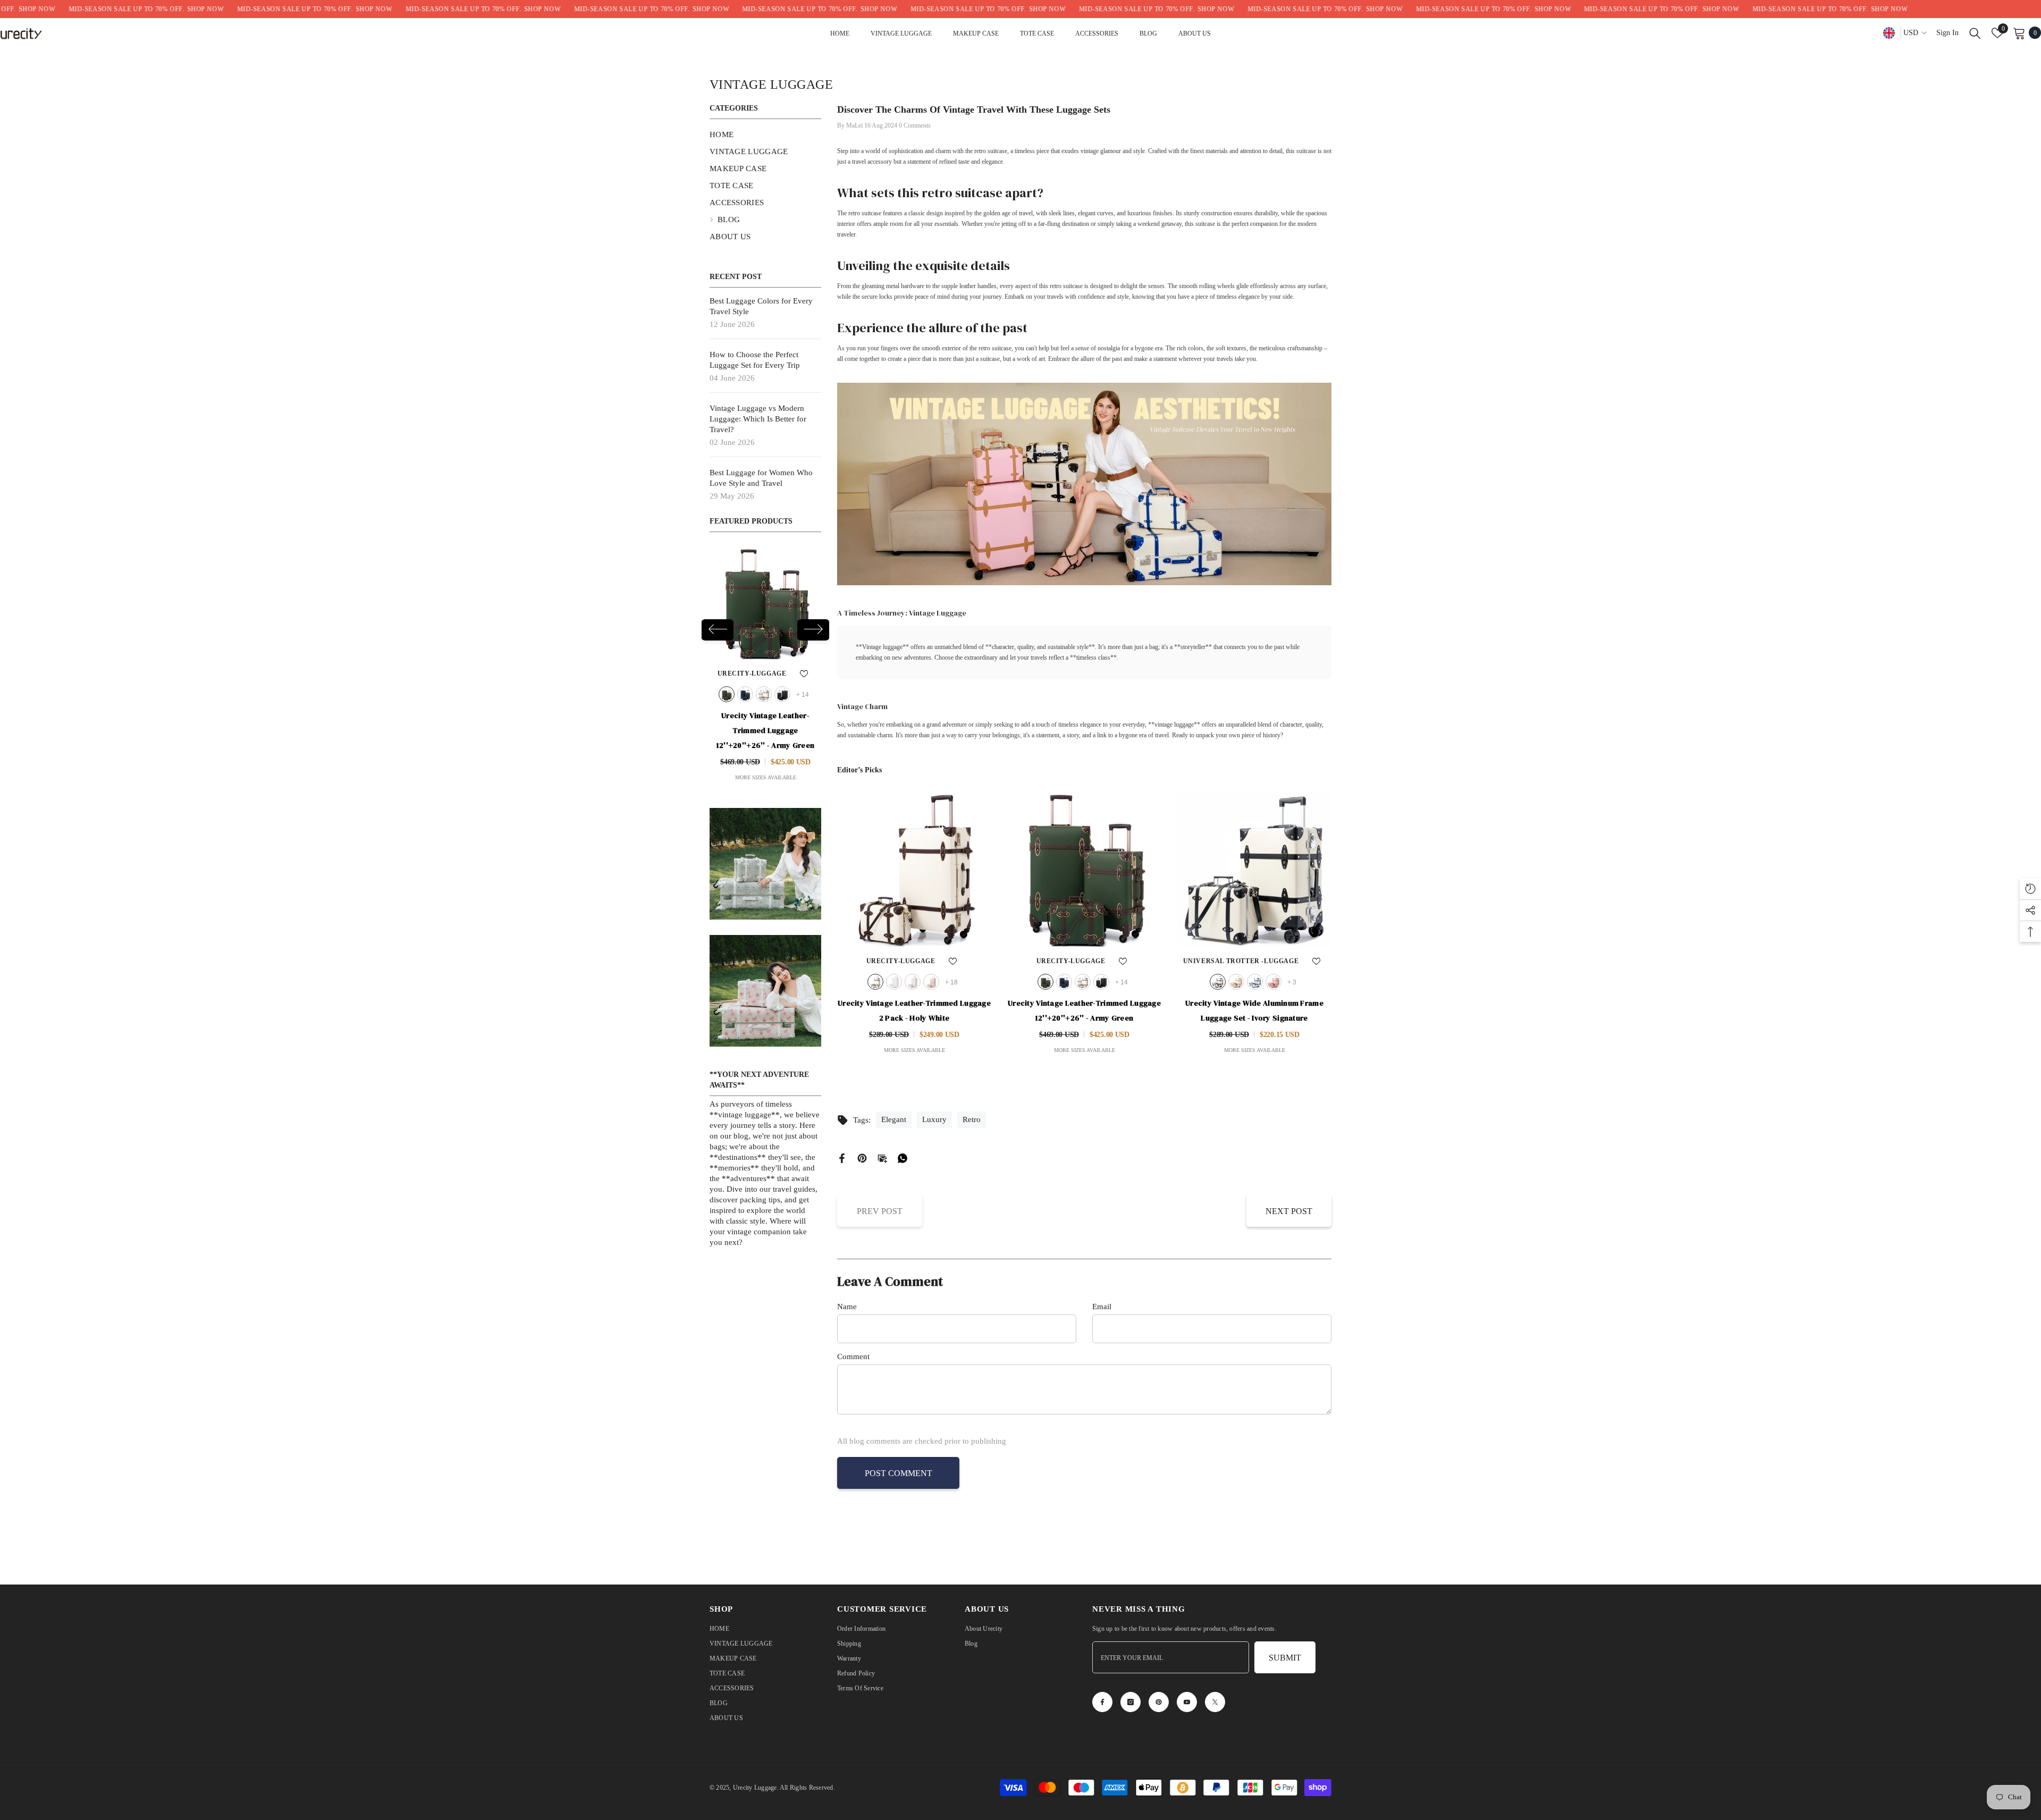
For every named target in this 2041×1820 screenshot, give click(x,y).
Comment (853, 1356)
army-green (1045, 982)
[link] (765, 864)
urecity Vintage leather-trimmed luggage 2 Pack (766, 730)
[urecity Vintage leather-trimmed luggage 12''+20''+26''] (1084, 870)
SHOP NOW (102, 9)
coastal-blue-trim (1255, 982)
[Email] (882, 1157)
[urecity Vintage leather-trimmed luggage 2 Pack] (765, 604)
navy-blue (1064, 982)
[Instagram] (1131, 1702)
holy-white (727, 694)
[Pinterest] (862, 1157)
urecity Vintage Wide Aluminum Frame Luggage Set (1254, 1010)
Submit (1285, 1658)
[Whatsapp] (903, 1157)
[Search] (1975, 33)
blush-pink (1273, 982)
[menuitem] (765, 134)
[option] (765, 667)
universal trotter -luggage (1241, 961)
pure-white (745, 694)
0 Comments (915, 125)
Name (847, 1307)
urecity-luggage (752, 673)
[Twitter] (1215, 1702)
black (1101, 982)
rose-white (764, 694)
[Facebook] (842, 1157)
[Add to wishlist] (804, 673)
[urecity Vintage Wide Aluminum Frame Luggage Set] (1254, 870)
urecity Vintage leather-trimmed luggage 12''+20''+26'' (1084, 1010)
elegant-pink (782, 694)
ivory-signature (1218, 982)
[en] (1889, 33)
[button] (813, 630)
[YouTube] (1187, 1702)
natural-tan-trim (1236, 982)
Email (1102, 1307)
